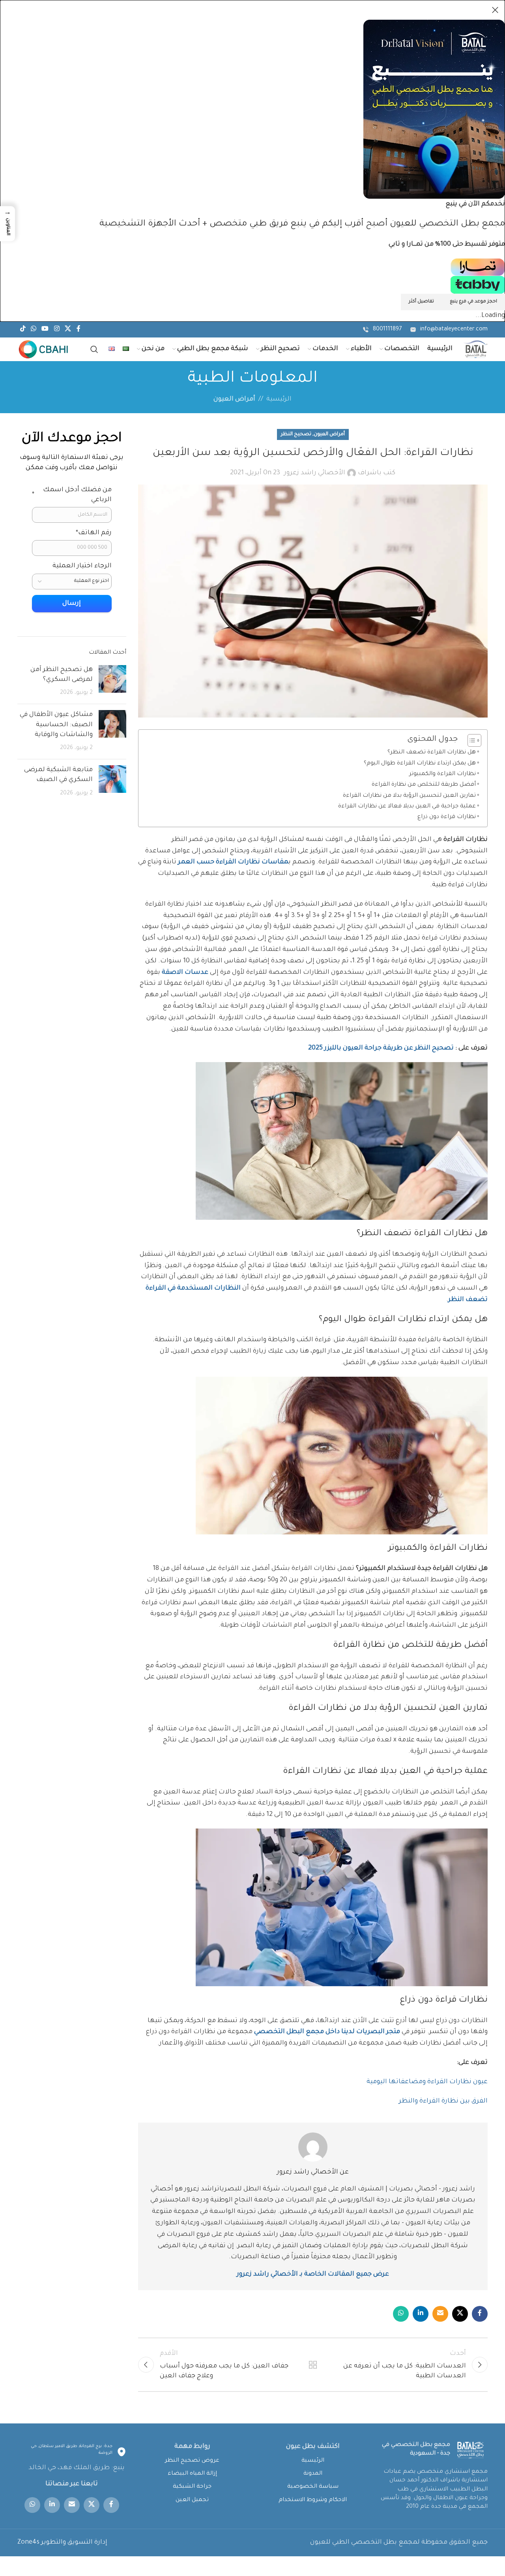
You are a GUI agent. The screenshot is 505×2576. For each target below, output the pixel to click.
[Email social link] (440, 2314)
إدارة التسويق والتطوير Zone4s (62, 2542)
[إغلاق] (495, 10)
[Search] (94, 349)
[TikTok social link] (23, 330)
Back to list (313, 2365)
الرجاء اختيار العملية (82, 566)
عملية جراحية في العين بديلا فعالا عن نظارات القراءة (407, 807)
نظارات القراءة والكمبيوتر (442, 774)
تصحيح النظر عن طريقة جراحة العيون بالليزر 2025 (382, 1048)
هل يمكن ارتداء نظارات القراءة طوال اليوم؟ (420, 764)
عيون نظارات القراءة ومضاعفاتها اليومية (426, 2082)
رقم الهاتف (94, 533)
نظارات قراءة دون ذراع (447, 817)
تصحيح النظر (296, 434)
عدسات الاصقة (184, 973)
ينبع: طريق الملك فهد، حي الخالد (77, 2468)
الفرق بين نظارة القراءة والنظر (442, 2101)
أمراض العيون (234, 399)
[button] (7, 224)
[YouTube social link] (45, 330)
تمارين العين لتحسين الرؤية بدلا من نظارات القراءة (409, 796)
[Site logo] (475, 350)
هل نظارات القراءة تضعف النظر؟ (432, 753)
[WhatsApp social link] (33, 330)
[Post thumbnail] (112, 682)
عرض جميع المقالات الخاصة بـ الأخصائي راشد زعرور (313, 2274)
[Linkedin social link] (421, 2314)
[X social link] (68, 330)
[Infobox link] (449, 330)
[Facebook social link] (79, 330)
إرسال (72, 604)
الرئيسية (279, 399)
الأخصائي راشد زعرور (315, 473)
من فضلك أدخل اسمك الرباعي (72, 495)
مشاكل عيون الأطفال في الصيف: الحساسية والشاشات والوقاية (56, 725)
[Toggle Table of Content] (470, 740)
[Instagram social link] (57, 330)
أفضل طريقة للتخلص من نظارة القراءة (424, 785)
